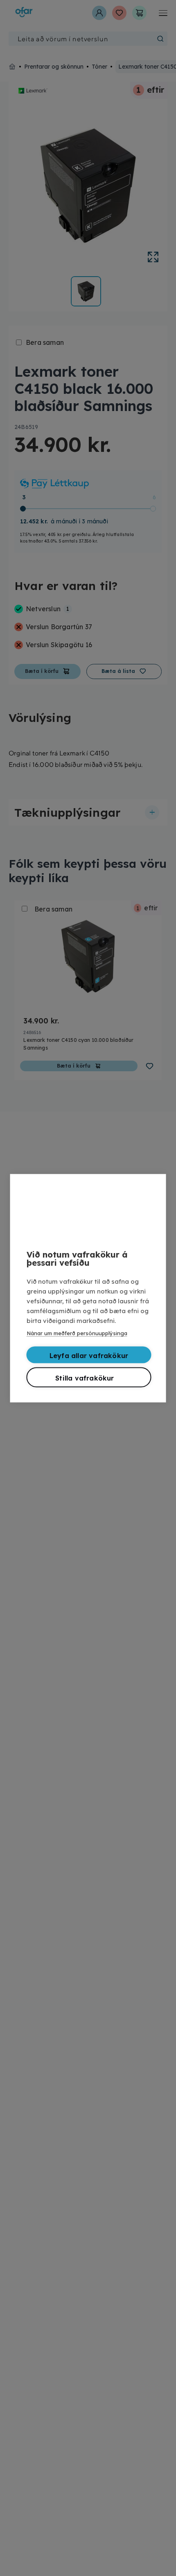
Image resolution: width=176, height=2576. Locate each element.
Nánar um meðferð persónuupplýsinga (77, 1333)
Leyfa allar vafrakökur (89, 1355)
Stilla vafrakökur (85, 1378)
